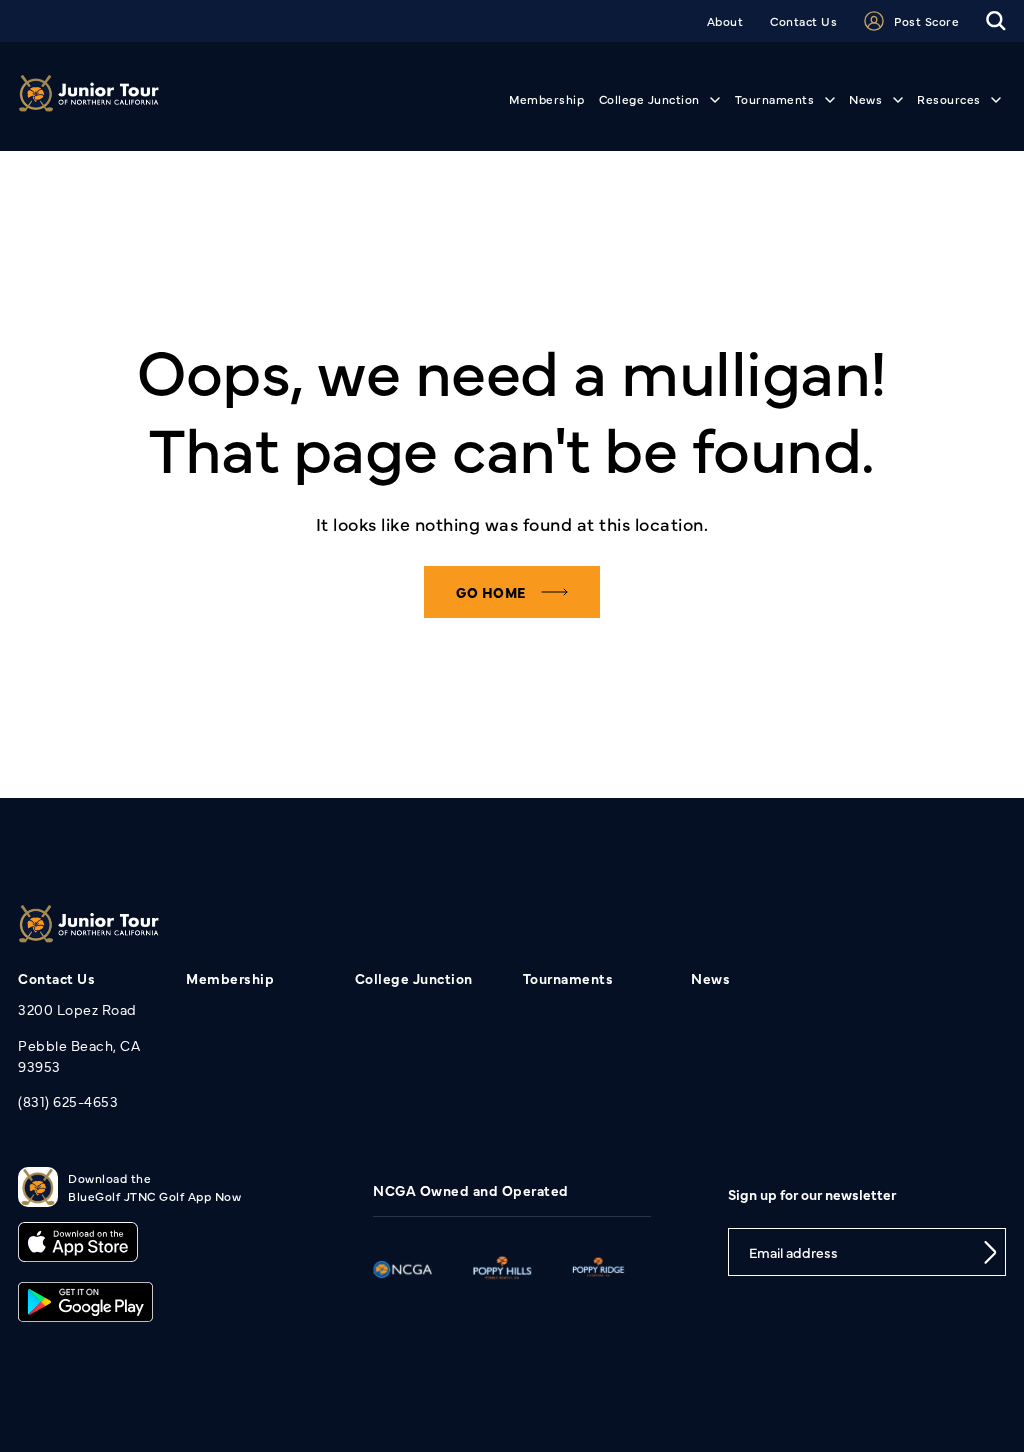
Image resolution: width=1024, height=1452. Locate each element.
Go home (491, 592)
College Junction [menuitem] (414, 978)
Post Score (926, 21)
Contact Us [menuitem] (56, 978)
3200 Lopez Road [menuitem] (77, 1009)
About (725, 21)
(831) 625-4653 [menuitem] (68, 1101)
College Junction (649, 99)
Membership (546, 99)
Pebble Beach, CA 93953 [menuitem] (79, 1055)
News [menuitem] (710, 978)
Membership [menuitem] (230, 978)
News (865, 99)
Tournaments (775, 99)
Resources (949, 99)
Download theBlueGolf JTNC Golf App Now (154, 1187)
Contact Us (803, 21)
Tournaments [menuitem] (568, 978)
